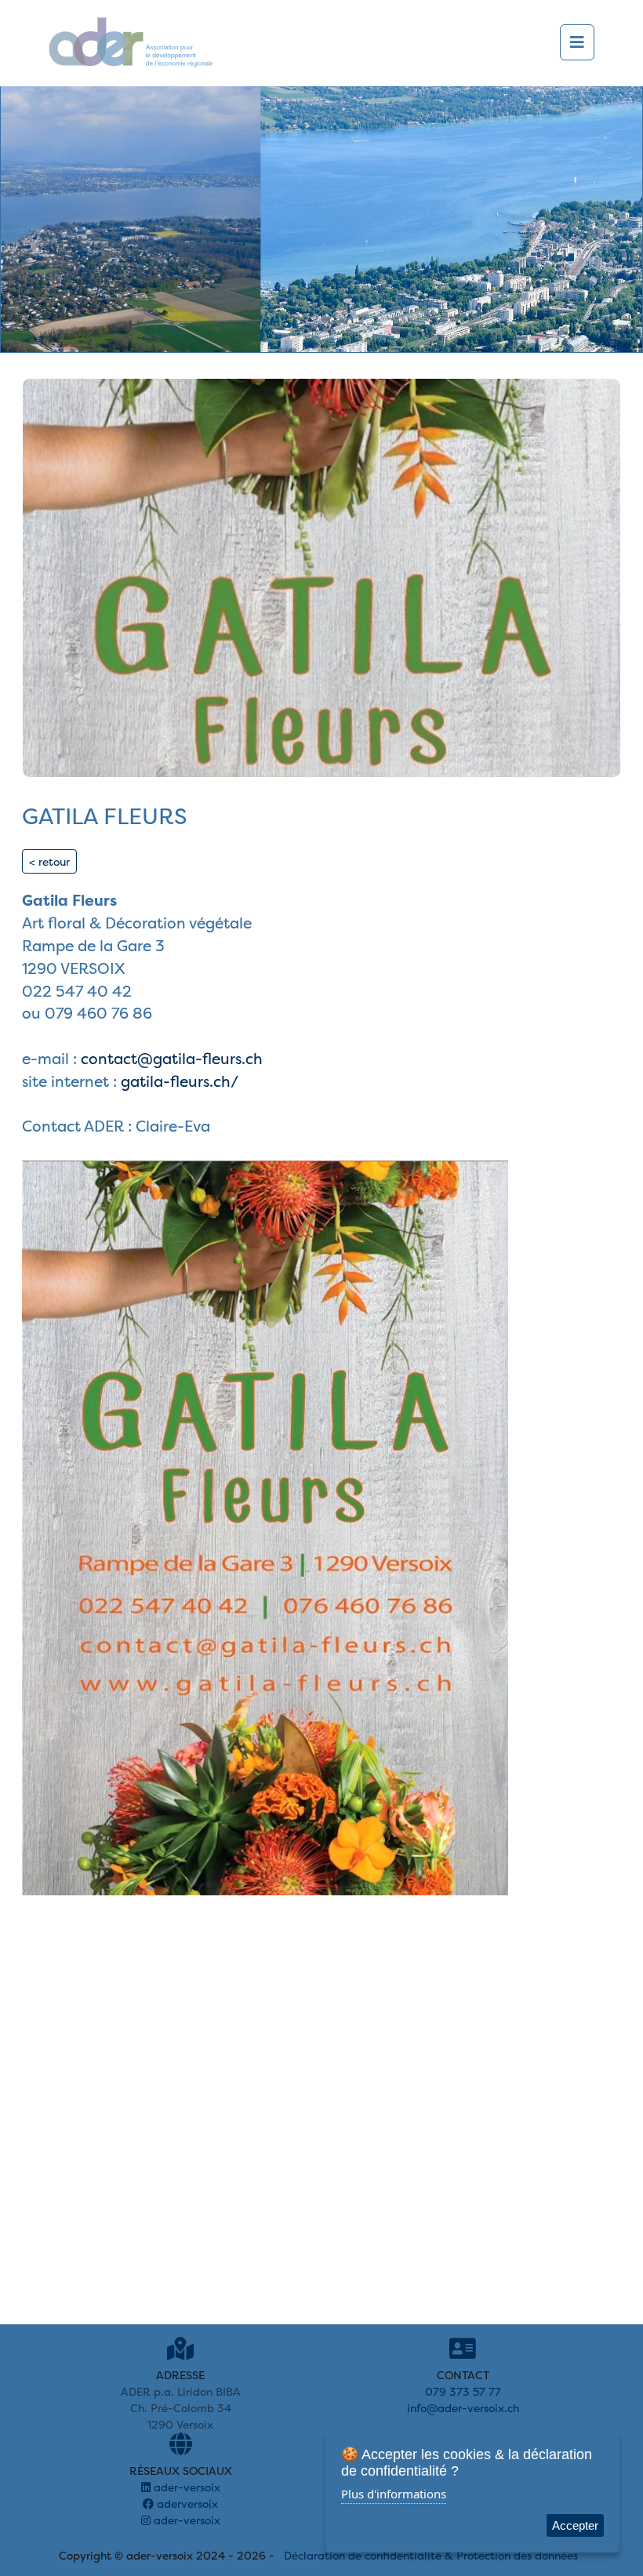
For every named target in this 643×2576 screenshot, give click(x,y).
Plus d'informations (394, 2494)
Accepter (575, 2525)
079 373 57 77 (463, 2391)
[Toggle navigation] (577, 42)
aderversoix (186, 2503)
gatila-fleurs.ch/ (180, 1081)
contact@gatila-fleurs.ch (172, 1059)
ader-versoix (185, 2487)
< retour (49, 861)
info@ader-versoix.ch (463, 2408)
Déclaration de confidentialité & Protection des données (431, 2555)
